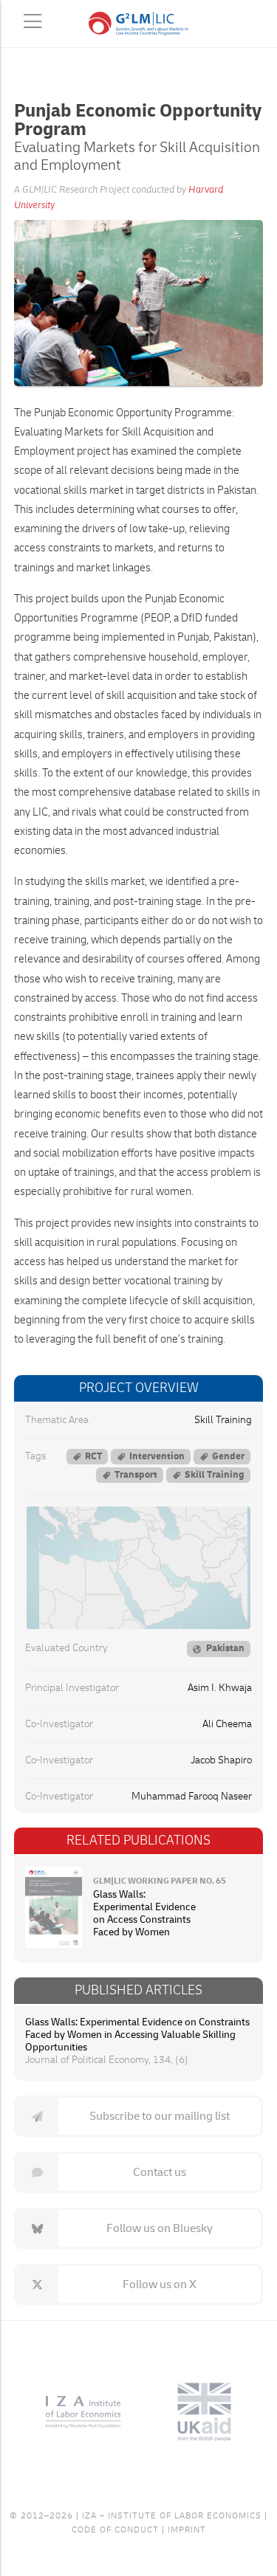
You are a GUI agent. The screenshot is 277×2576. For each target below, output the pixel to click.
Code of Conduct (115, 2530)
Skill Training (223, 1420)
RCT (93, 1456)
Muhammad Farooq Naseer (192, 1797)
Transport (136, 1475)
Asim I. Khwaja (220, 1688)
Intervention (157, 1456)
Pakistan (225, 1648)
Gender (228, 1456)
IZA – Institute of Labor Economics (172, 2516)
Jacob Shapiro (221, 1760)
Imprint (187, 2530)
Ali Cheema (227, 1724)
